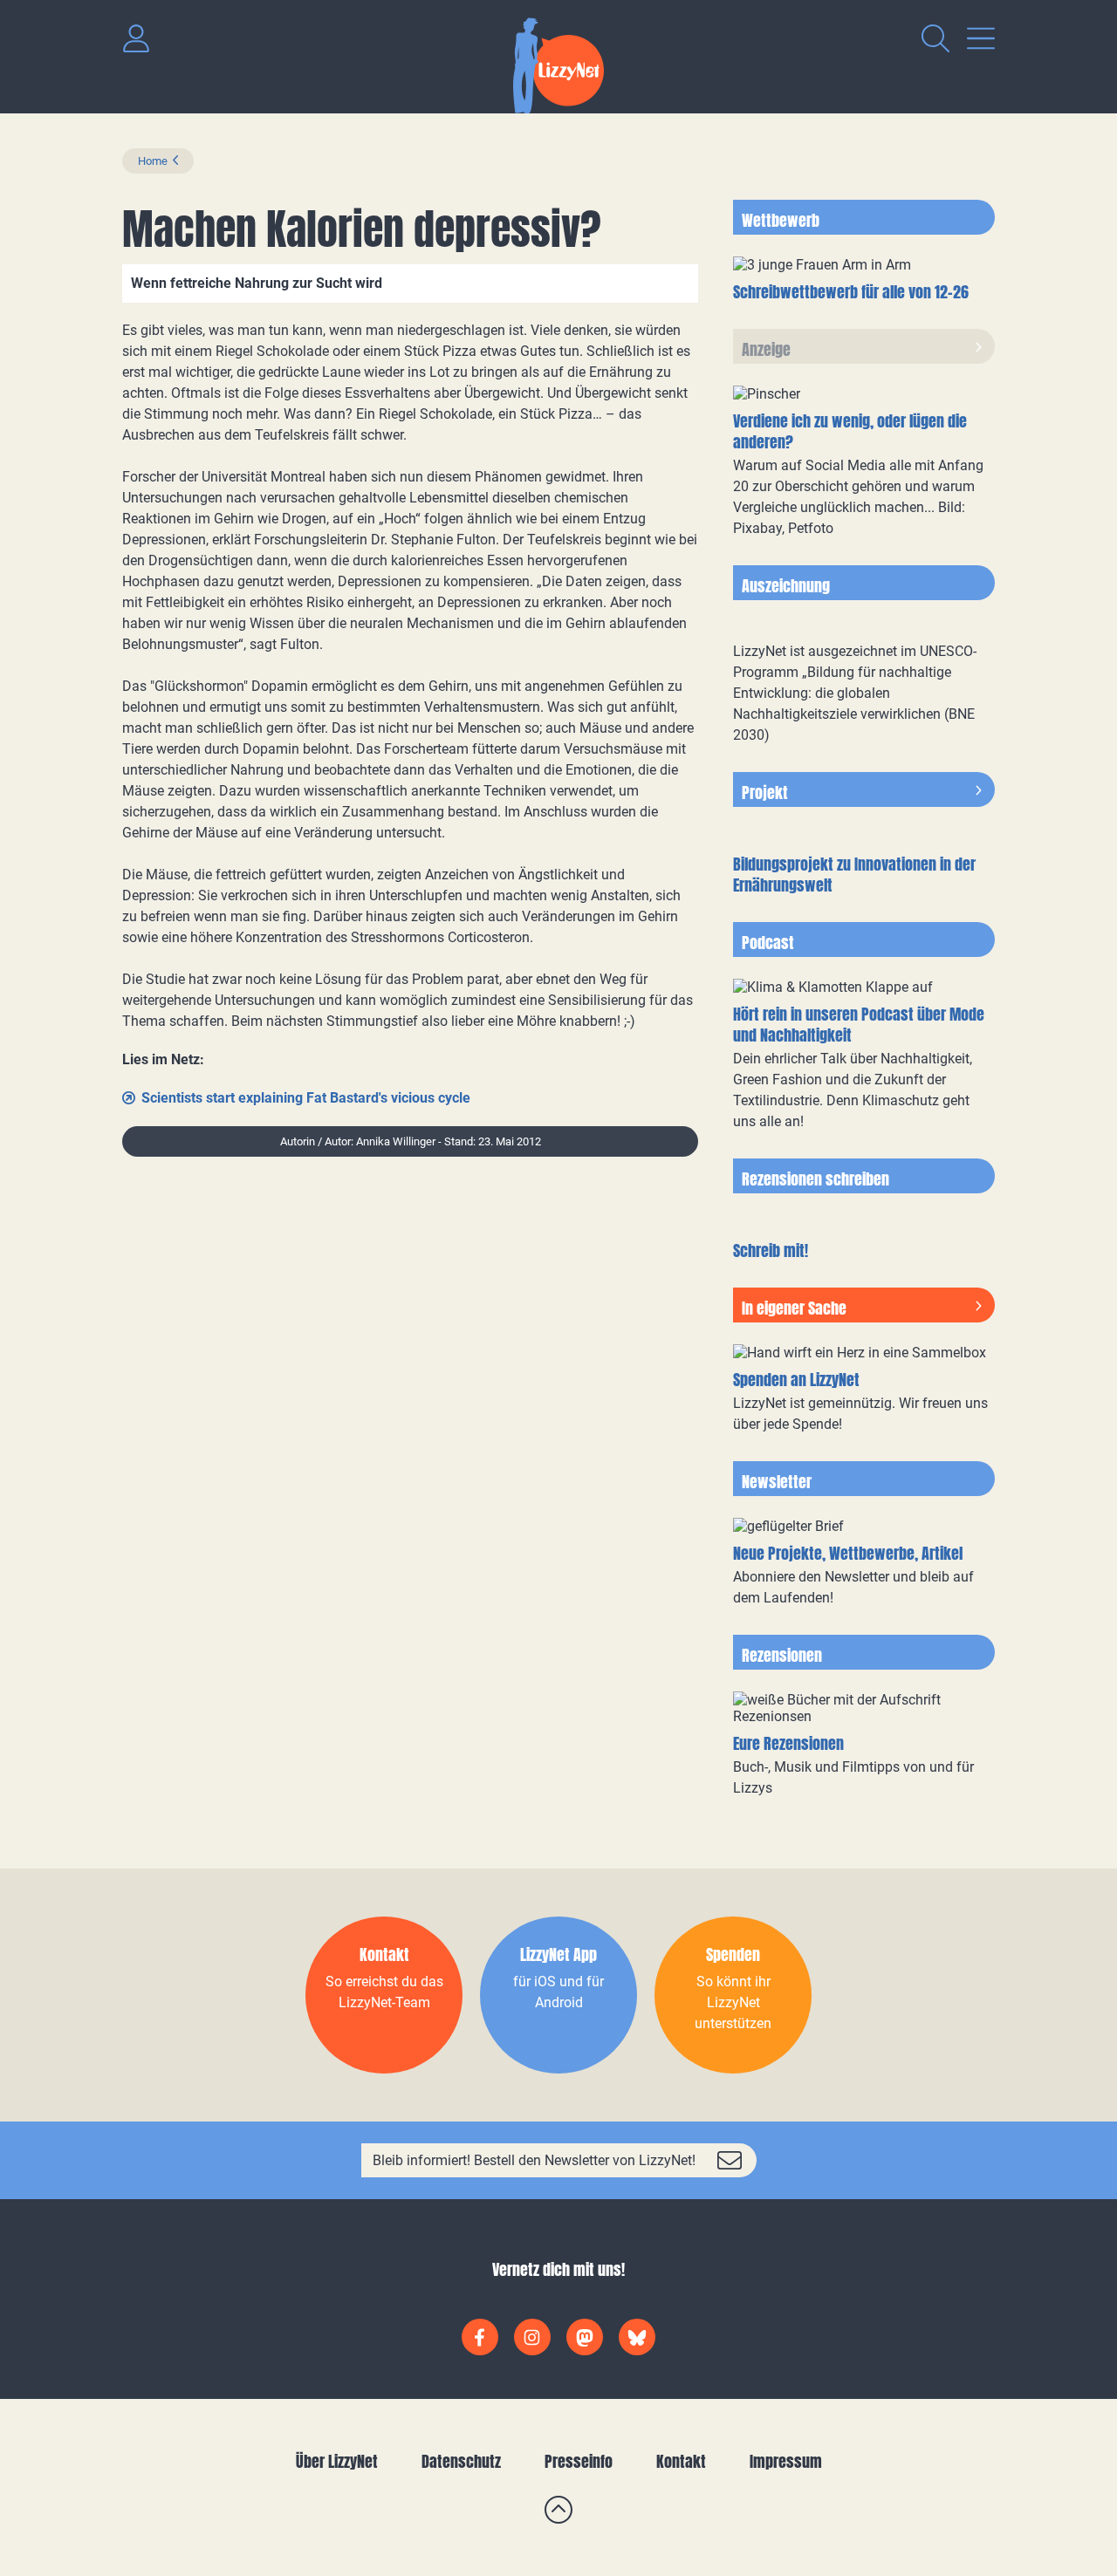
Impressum (786, 2461)
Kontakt (681, 2461)
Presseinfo (579, 2461)
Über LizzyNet (337, 2461)
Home (153, 161)
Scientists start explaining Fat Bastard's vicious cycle (306, 1098)
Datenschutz (461, 2461)
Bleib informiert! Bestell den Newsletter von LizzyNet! (534, 2160)
